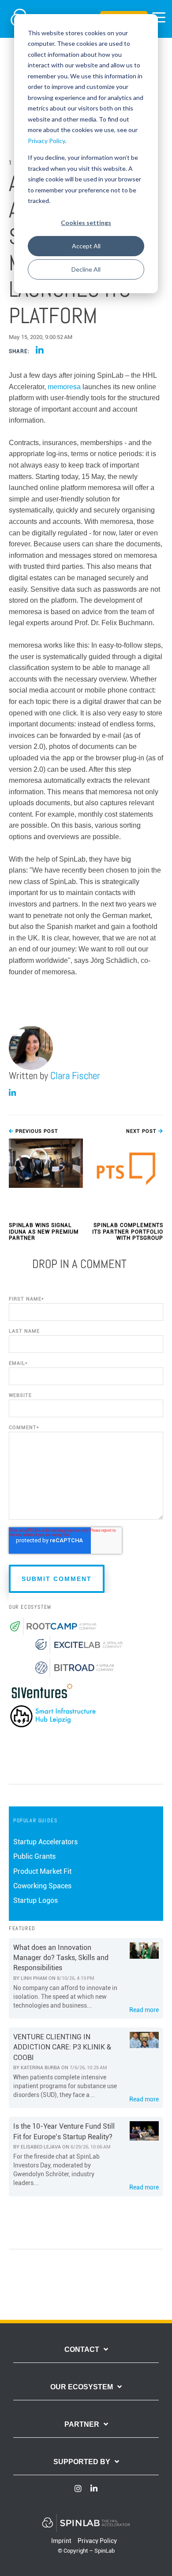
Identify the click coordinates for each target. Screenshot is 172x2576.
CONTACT (82, 2349)
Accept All (86, 246)
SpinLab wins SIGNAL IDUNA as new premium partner (44, 1232)
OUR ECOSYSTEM (82, 2387)
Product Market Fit (42, 1871)
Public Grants (34, 1856)
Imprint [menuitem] (61, 2541)
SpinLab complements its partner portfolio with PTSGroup (128, 1232)
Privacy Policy (46, 141)
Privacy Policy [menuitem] (97, 2541)
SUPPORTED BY (82, 2462)
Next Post (142, 1131)
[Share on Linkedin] (40, 351)
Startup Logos (36, 1900)
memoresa (64, 387)
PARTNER (82, 2424)
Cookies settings (86, 223)
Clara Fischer (75, 1076)
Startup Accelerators (45, 1842)
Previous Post (36, 1131)
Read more (144, 2010)
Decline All (86, 269)
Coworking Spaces (42, 1886)
